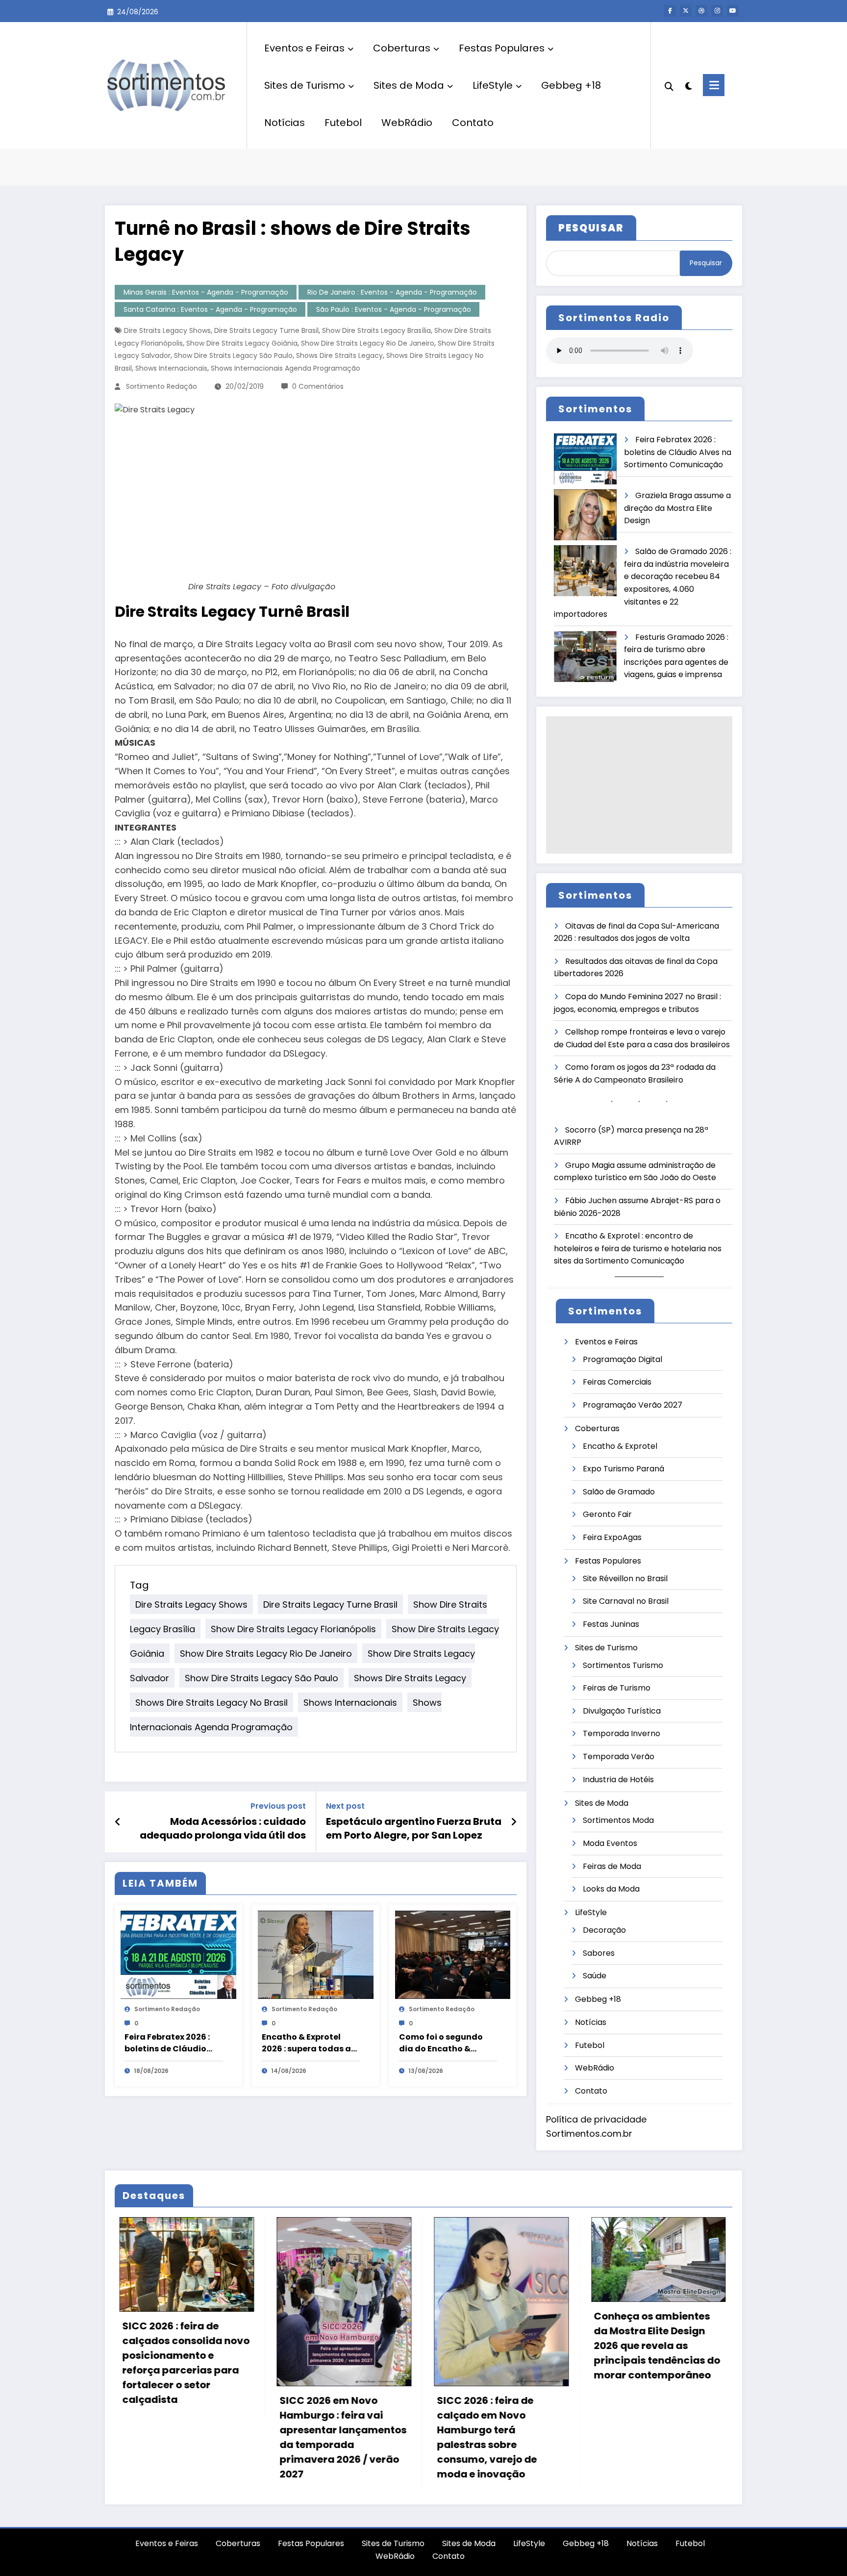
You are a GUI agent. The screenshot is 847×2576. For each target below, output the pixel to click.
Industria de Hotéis (618, 1780)
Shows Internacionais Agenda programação (286, 368)
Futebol (343, 123)
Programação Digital (623, 1359)
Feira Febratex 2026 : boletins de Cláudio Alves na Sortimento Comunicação (167, 2043)
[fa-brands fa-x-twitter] (686, 11)
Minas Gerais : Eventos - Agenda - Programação (206, 292)
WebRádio (407, 123)
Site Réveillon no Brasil (625, 1578)
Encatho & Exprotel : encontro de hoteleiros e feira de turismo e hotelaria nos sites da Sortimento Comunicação (638, 1248)
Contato (473, 123)
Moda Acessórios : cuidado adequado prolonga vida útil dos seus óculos (223, 1829)
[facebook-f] (670, 11)
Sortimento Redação (162, 386)
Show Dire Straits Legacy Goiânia (242, 343)
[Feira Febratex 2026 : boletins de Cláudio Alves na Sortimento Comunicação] (178, 1954)
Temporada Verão (619, 1756)
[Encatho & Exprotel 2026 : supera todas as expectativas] (316, 1954)
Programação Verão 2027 (633, 1405)
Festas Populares (502, 48)
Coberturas (402, 48)
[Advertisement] (639, 785)
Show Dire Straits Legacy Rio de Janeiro (368, 343)
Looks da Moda (611, 1889)
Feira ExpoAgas (612, 1537)
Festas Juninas (611, 1624)
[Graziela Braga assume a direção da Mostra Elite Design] (585, 515)
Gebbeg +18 (571, 85)
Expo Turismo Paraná (623, 1469)
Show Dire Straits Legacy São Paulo (233, 355)
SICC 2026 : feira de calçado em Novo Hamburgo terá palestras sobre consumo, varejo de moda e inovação (224, 2437)
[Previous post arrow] (118, 1822)
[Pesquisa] (669, 85)
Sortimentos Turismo (623, 1665)
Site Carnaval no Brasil (626, 1601)
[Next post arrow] (514, 1822)
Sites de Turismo (305, 85)
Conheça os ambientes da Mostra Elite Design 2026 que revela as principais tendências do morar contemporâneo (395, 2346)
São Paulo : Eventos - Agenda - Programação (394, 309)
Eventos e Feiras (304, 48)
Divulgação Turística (622, 1711)
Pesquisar (706, 263)
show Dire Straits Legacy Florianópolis (293, 1629)
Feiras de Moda (612, 1866)
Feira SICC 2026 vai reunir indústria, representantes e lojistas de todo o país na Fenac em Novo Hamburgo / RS (709, 2430)
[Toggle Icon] (714, 85)
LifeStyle (493, 85)
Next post (345, 1806)
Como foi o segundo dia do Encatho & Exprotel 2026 (441, 2043)
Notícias (285, 123)
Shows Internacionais (171, 368)
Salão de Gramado (619, 1492)
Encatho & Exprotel (620, 1446)
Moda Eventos (610, 1843)
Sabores (599, 1953)
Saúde (595, 1976)
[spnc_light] (688, 85)
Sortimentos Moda (618, 1820)
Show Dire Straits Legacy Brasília (376, 330)
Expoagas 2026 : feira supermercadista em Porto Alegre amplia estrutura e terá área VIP (551, 2338)
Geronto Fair (607, 1514)
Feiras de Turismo (617, 1688)
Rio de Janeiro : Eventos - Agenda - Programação (392, 292)
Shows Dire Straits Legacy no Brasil (212, 1703)
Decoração (604, 1930)
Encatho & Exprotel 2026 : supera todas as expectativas (309, 2043)
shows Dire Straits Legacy (339, 355)
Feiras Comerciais (617, 1382)
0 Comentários (318, 386)
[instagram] (717, 11)
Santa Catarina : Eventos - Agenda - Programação (210, 309)
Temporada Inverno (622, 1733)
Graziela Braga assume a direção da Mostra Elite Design (677, 508)
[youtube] (733, 11)
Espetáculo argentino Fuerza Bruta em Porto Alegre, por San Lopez (414, 1828)
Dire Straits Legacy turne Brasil (266, 330)
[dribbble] (701, 11)
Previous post (278, 1806)
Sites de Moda (409, 85)
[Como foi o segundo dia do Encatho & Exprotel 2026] (453, 1954)
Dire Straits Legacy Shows (167, 330)
